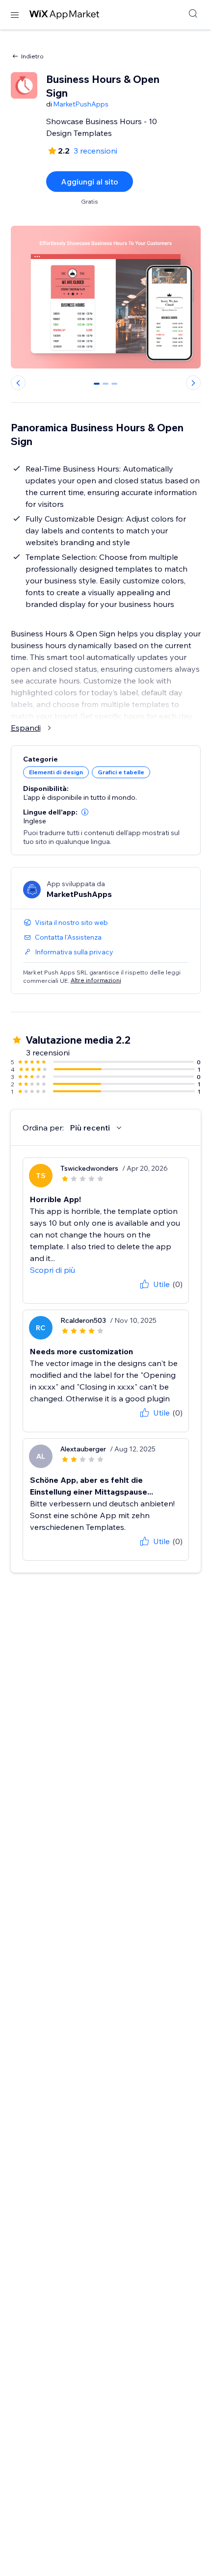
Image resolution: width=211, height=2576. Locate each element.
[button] (85, 812)
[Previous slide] (18, 383)
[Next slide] (193, 383)
